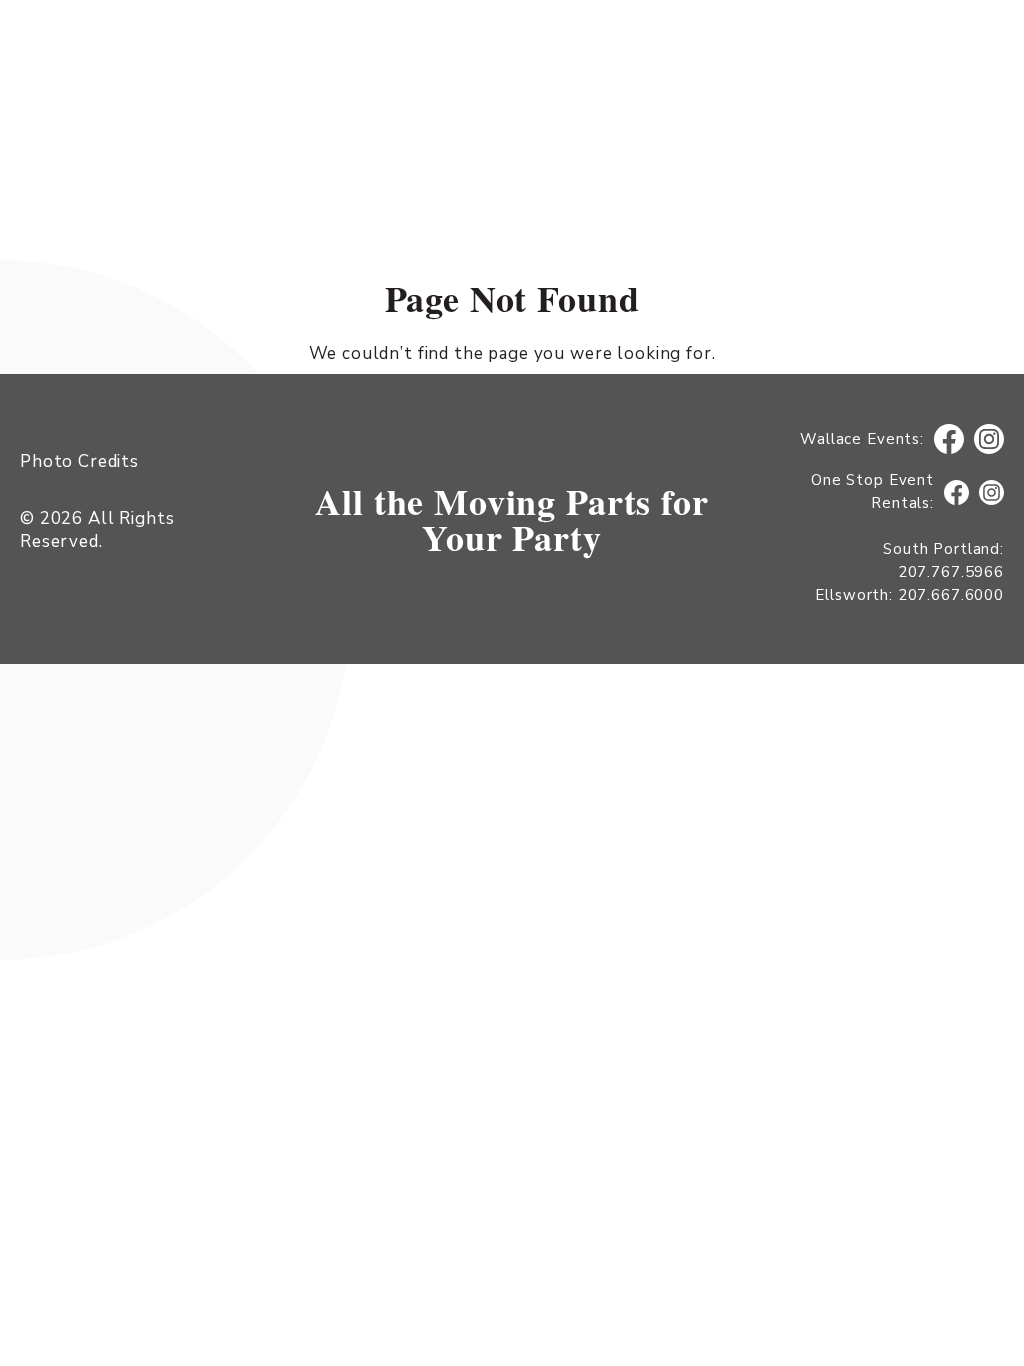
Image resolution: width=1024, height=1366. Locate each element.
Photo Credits (79, 461)
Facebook (949, 439)
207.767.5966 (951, 572)
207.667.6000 (951, 595)
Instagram (989, 439)
